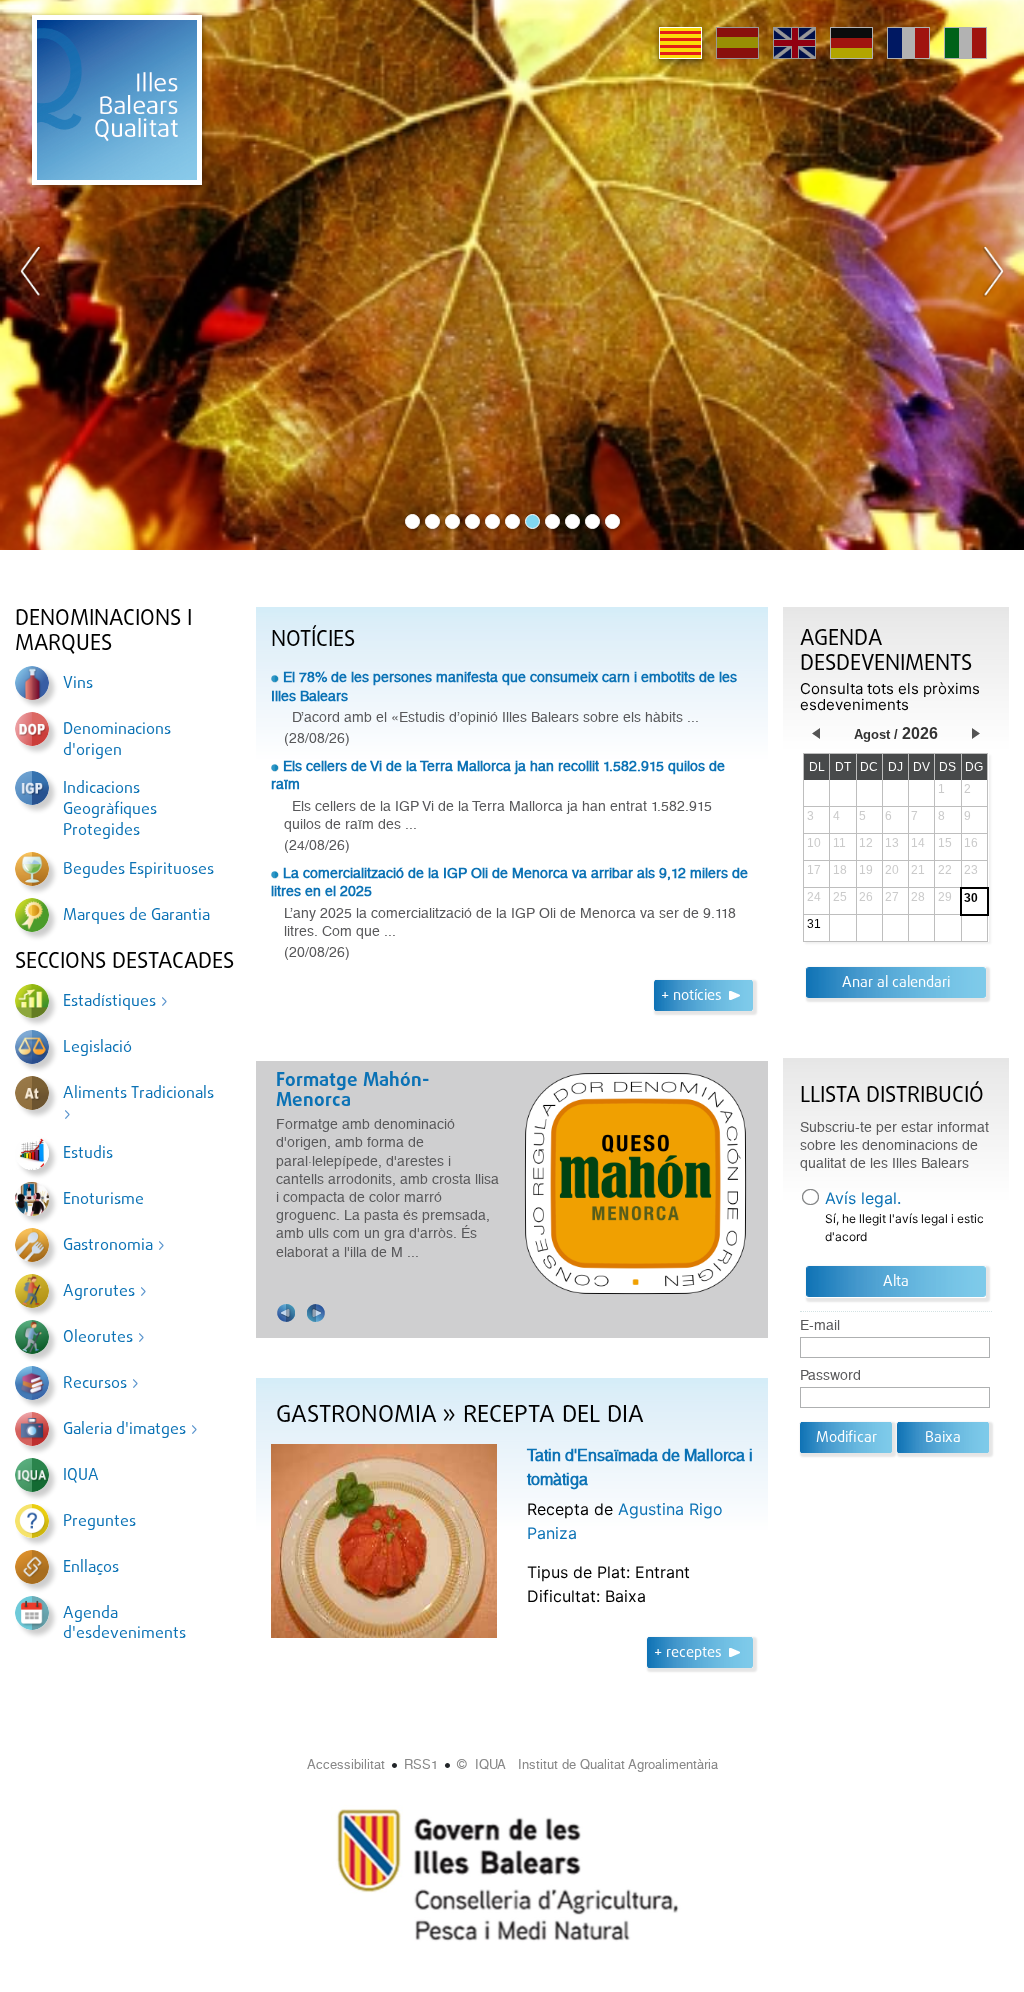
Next (993, 275)
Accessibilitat (346, 1764)
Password (830, 1375)
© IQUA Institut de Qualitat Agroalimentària (587, 1764)
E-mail (820, 1325)
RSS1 (421, 1764)
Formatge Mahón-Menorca (303, 1091)
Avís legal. (863, 1198)
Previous (31, 275)
